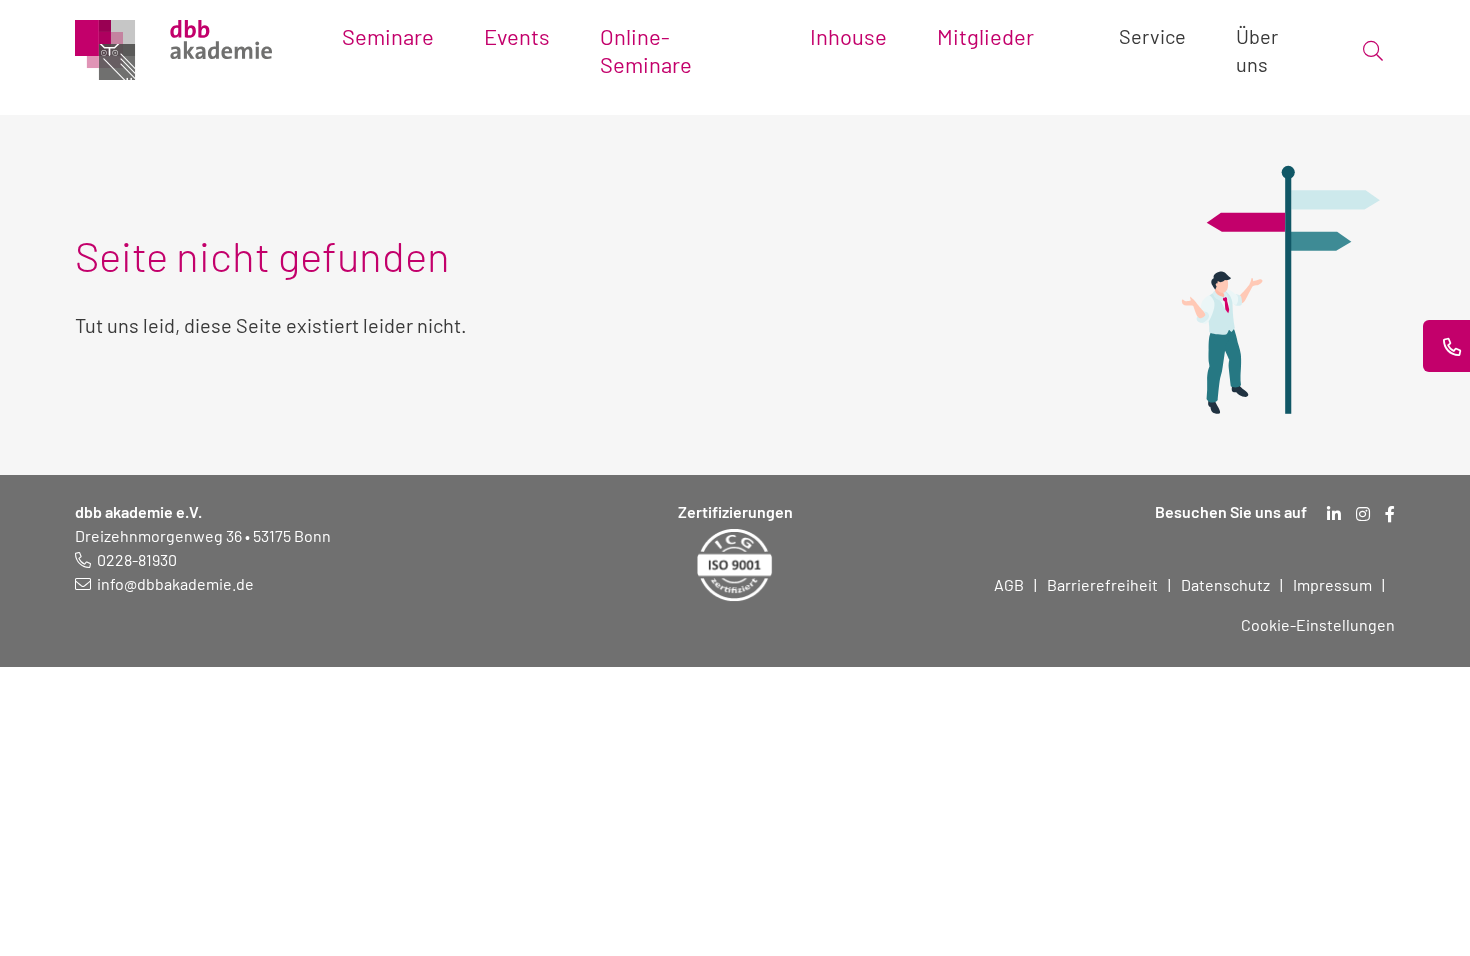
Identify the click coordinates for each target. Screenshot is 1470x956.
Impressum (1332, 584)
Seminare (388, 36)
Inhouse (848, 36)
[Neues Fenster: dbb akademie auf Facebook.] (1390, 514)
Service (1152, 36)
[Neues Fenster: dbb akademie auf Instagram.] (1363, 514)
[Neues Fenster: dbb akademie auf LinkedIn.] (1334, 514)
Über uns (1257, 50)
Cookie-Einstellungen (1318, 624)
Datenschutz (1225, 584)
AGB (1009, 584)
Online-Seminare (646, 50)
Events (517, 36)
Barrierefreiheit (1102, 584)
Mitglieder (985, 36)
